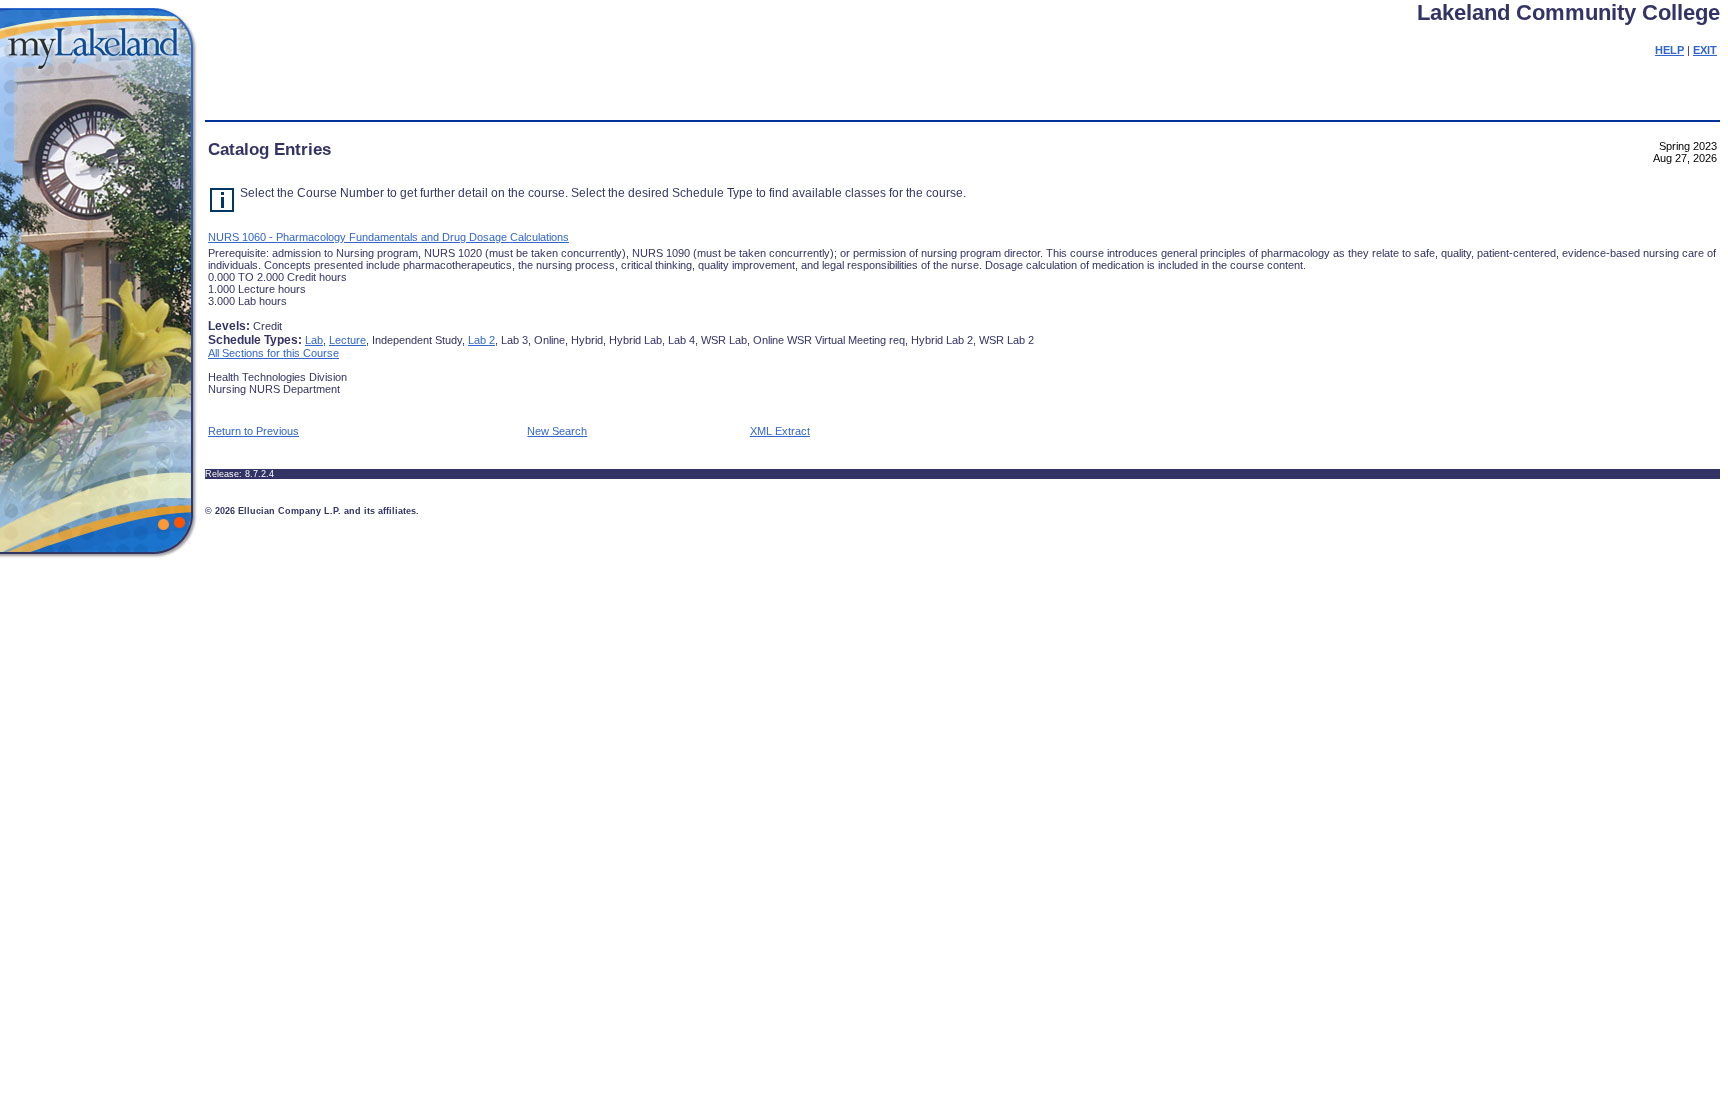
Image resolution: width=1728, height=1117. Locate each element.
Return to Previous (253, 431)
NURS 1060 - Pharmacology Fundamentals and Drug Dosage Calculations (388, 237)
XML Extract (780, 431)
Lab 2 (481, 340)
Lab (314, 340)
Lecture (347, 340)
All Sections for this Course (273, 353)
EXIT (1705, 50)
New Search (557, 431)
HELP (1669, 50)
